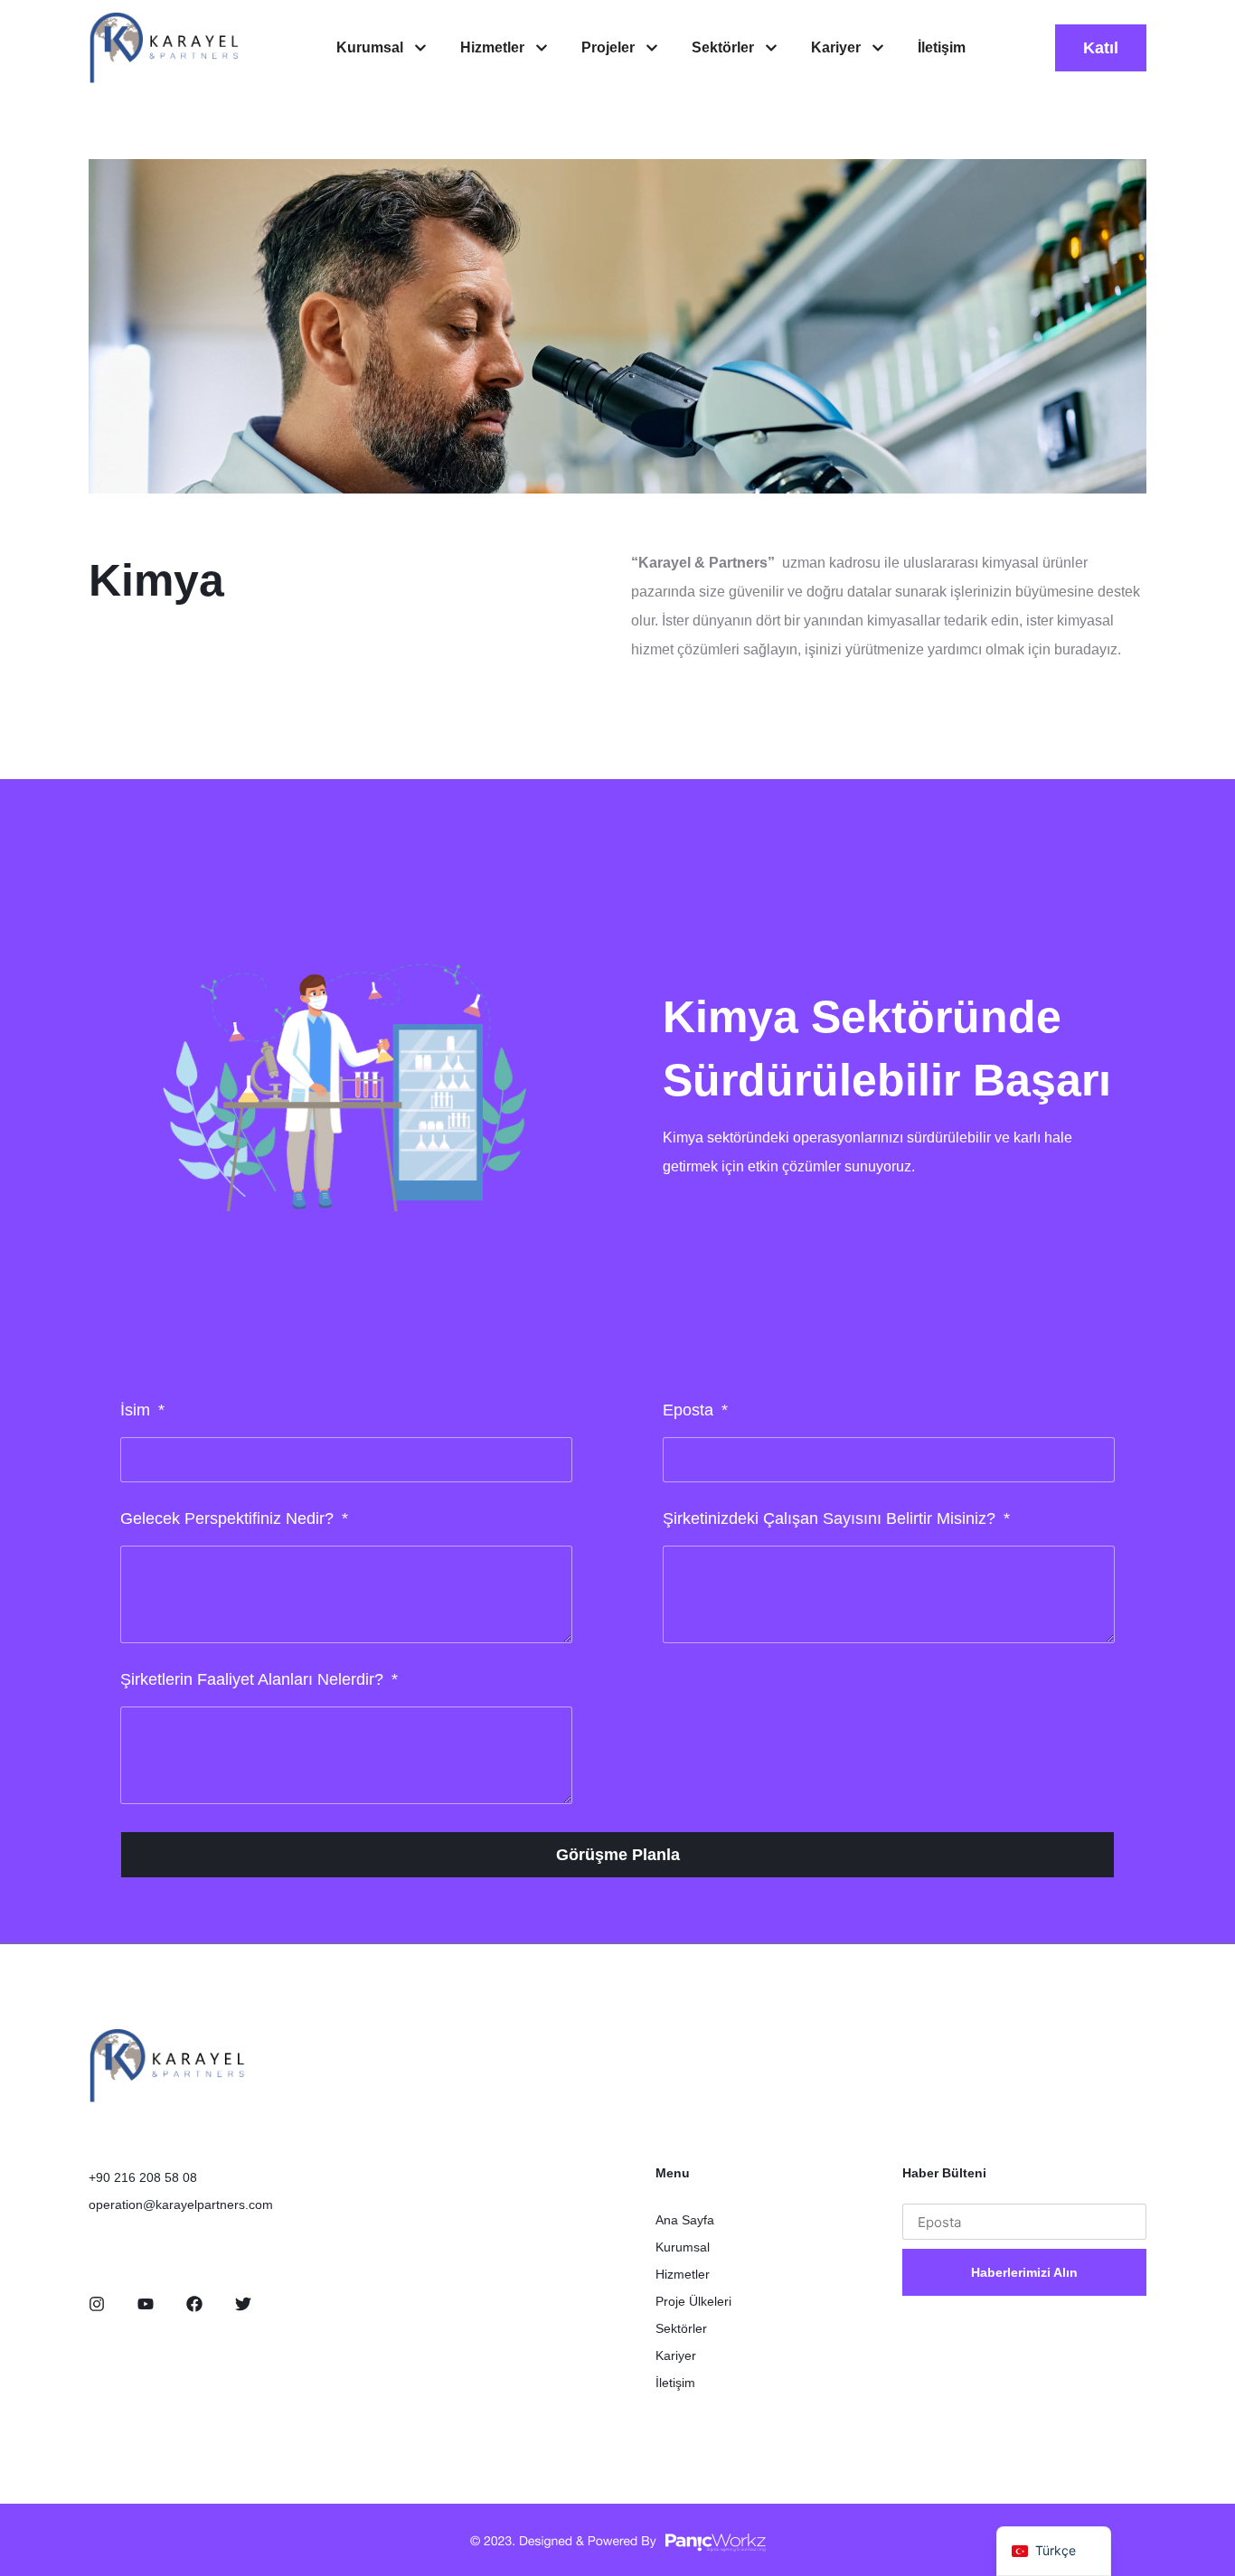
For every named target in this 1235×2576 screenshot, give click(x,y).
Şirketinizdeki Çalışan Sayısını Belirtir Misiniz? (831, 1518)
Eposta (690, 1410)
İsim (137, 1410)
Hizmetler (683, 2274)
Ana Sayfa (685, 2220)
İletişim (675, 2383)
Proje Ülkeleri (693, 2301)
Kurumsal (683, 2247)
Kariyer (676, 2355)
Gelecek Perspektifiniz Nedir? (229, 1518)
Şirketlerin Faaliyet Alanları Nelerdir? (254, 1679)
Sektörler (681, 2328)
